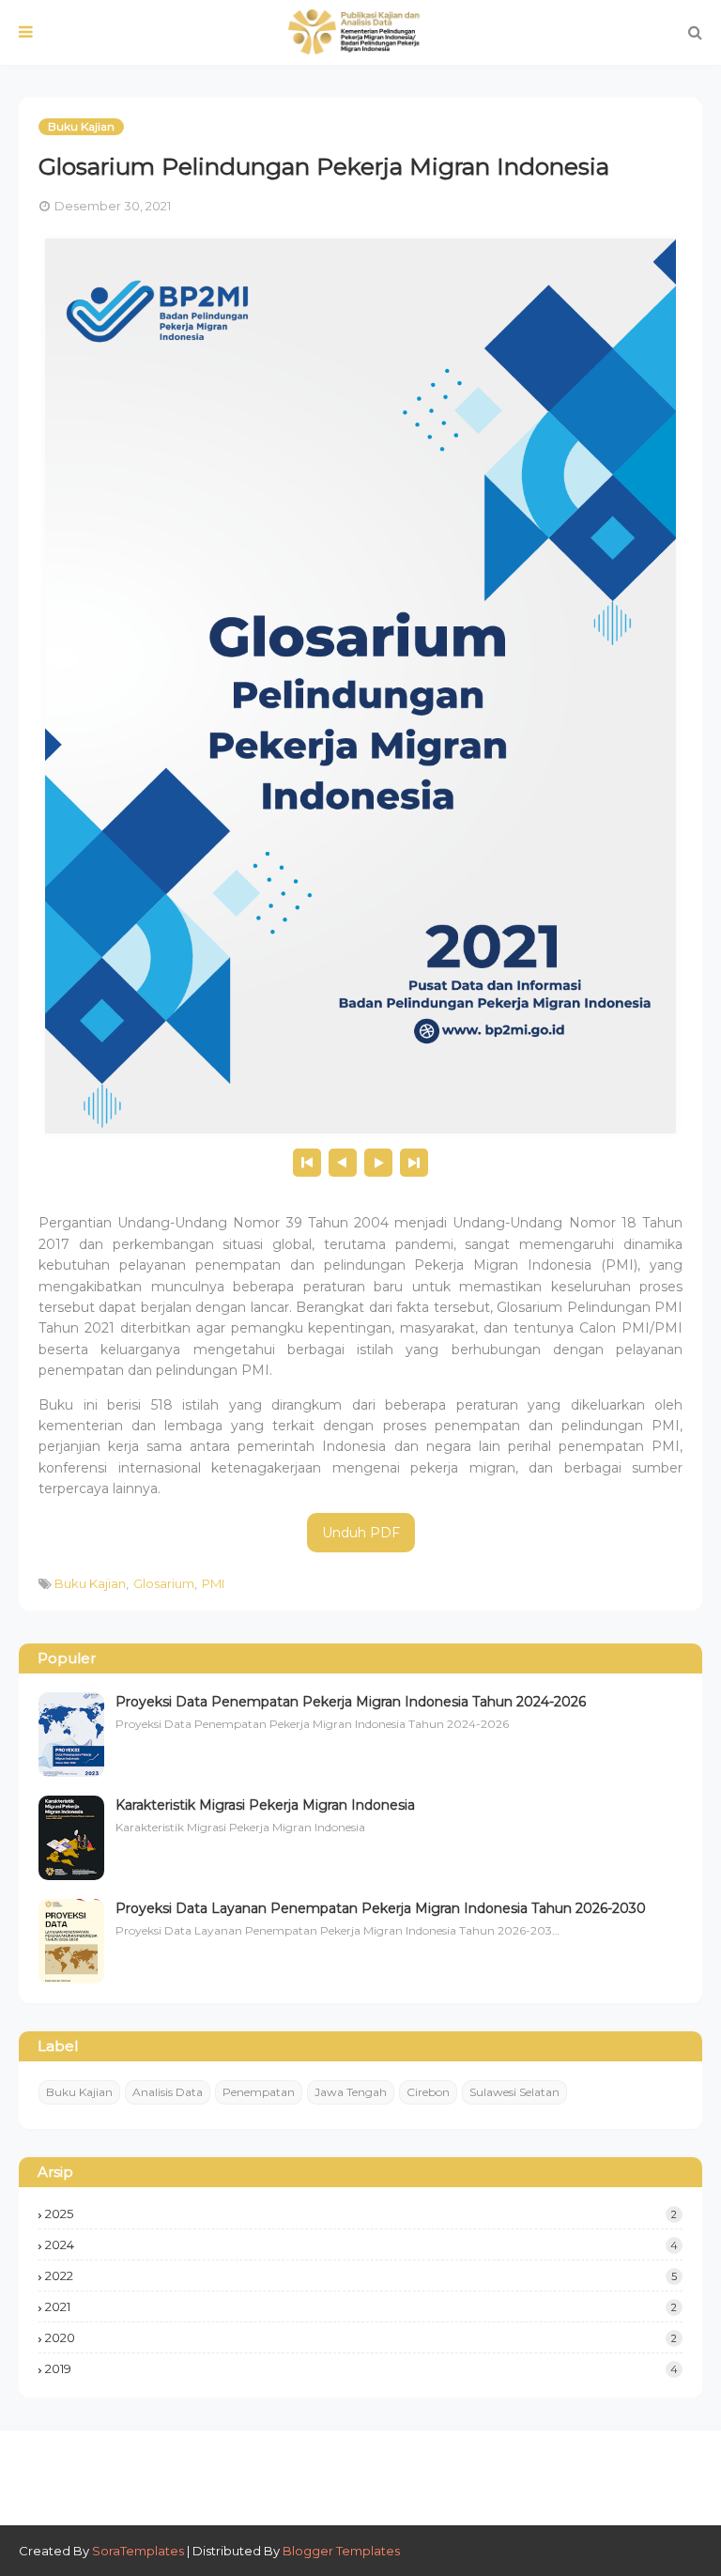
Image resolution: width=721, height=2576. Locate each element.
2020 (361, 2337)
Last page (414, 1163)
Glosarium (164, 1583)
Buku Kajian (90, 1583)
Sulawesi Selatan (514, 2092)
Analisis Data (168, 2092)
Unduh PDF (361, 1533)
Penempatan (259, 2092)
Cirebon (428, 2092)
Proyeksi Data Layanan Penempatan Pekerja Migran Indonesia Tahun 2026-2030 (381, 1908)
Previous (343, 1163)
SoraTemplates (138, 2551)
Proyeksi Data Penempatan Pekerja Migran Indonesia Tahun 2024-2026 (351, 1702)
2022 (361, 2275)
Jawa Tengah (351, 2092)
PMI (213, 1583)
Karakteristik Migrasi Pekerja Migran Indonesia (265, 1805)
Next (378, 1163)
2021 (361, 2306)
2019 (361, 2368)
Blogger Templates (341, 2551)
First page (307, 1163)
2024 (361, 2244)
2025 (361, 2214)
